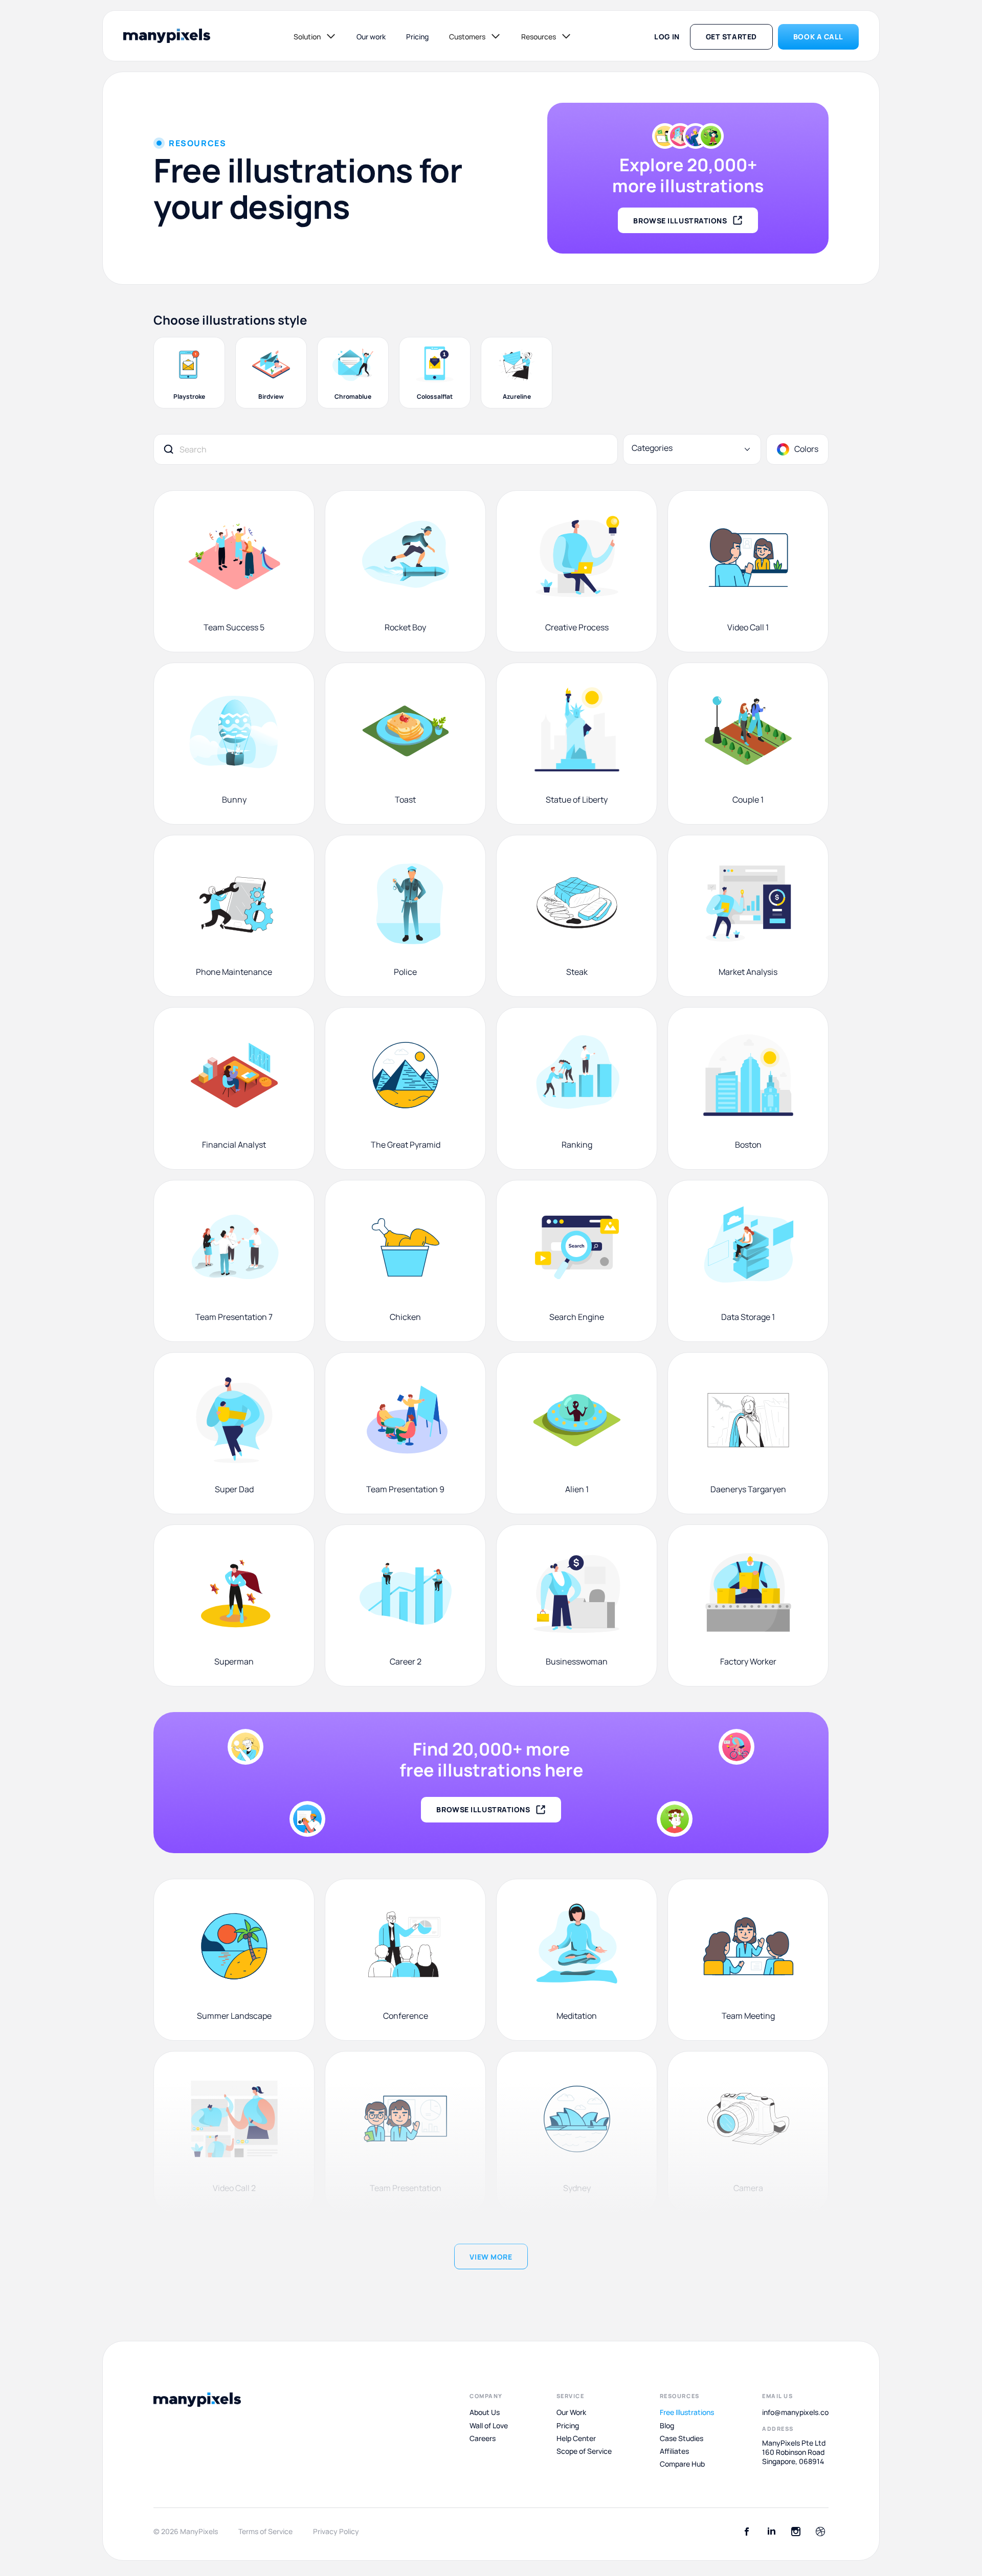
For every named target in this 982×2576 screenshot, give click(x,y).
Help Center (576, 2438)
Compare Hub (682, 2464)
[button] (315, 36)
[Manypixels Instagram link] (796, 2532)
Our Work (571, 2412)
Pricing (417, 37)
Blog (667, 2425)
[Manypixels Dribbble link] (820, 2532)
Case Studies (682, 2438)
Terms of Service (265, 2532)
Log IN (667, 37)
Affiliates (674, 2451)
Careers (483, 2438)
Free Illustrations (687, 2412)
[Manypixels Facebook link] (747, 2532)
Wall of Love (489, 2425)
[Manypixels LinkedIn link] (771, 2532)
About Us (485, 2412)
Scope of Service (584, 2451)
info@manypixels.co (795, 2412)
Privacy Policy (336, 2532)
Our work (371, 37)
